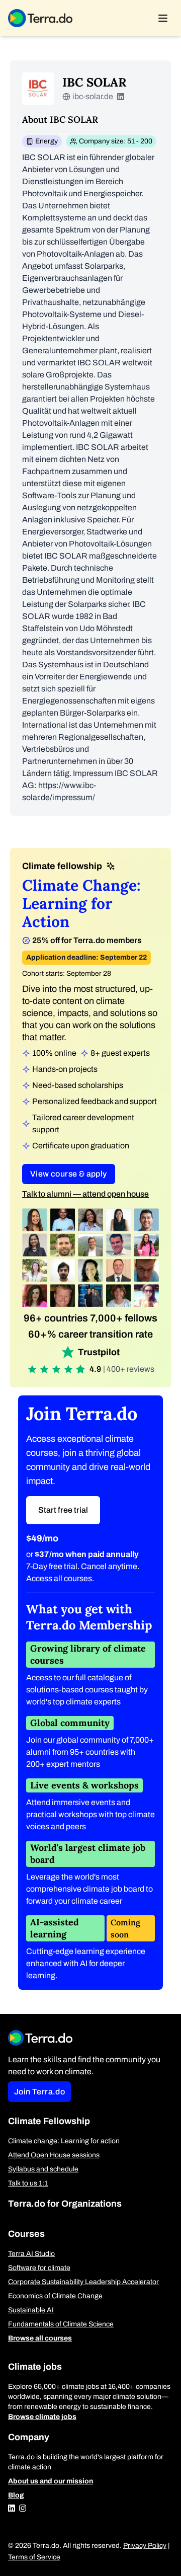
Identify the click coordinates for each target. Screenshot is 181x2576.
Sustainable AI (31, 2310)
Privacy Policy (145, 2546)
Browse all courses (40, 2338)
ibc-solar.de (93, 96)
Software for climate (39, 2268)
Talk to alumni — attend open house (85, 1194)
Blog (16, 2495)
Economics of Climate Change (55, 2296)
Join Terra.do (39, 2092)
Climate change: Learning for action (64, 2141)
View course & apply (69, 1174)
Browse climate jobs (42, 2417)
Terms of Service (34, 2557)
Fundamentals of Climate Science (61, 2324)
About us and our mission (51, 2481)
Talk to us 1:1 (28, 2183)
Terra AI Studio (31, 2254)
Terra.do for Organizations (65, 2204)
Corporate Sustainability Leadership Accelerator (83, 2282)
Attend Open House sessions (54, 2155)
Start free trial (63, 1510)
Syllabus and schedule (43, 2169)
